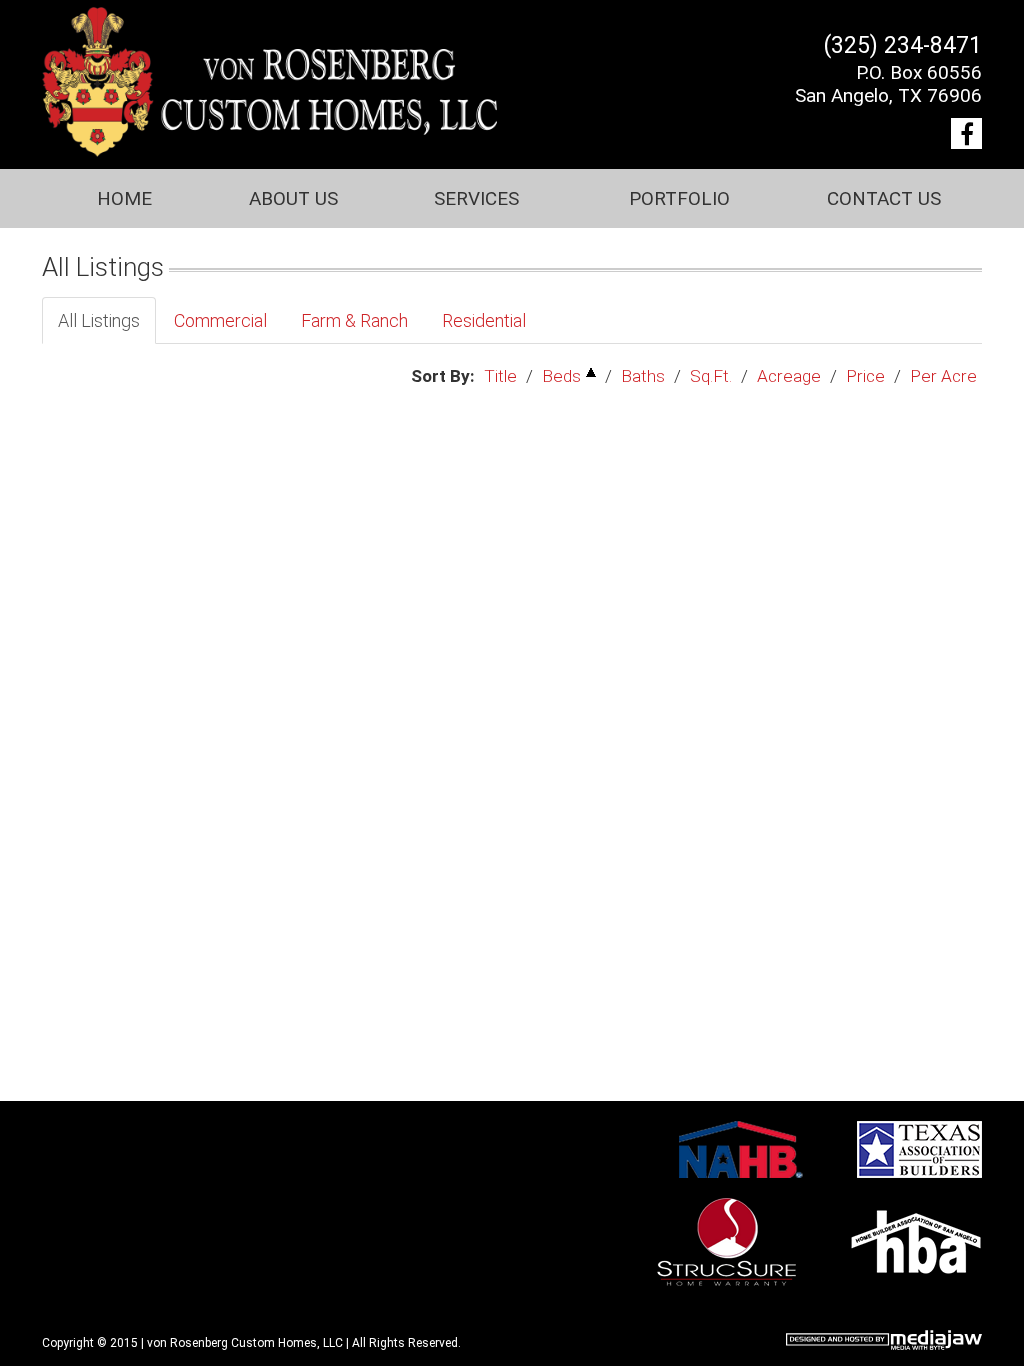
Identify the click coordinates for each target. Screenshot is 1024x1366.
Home (124, 198)
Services (476, 198)
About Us (293, 198)
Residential (484, 320)
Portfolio (679, 198)
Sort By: (443, 376)
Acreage (789, 376)
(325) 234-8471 (903, 45)
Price (865, 376)
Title (500, 376)
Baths (643, 376)
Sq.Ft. (711, 376)
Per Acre (943, 376)
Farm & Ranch (354, 320)
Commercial (220, 320)
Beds (561, 376)
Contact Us (884, 198)
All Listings (99, 320)
